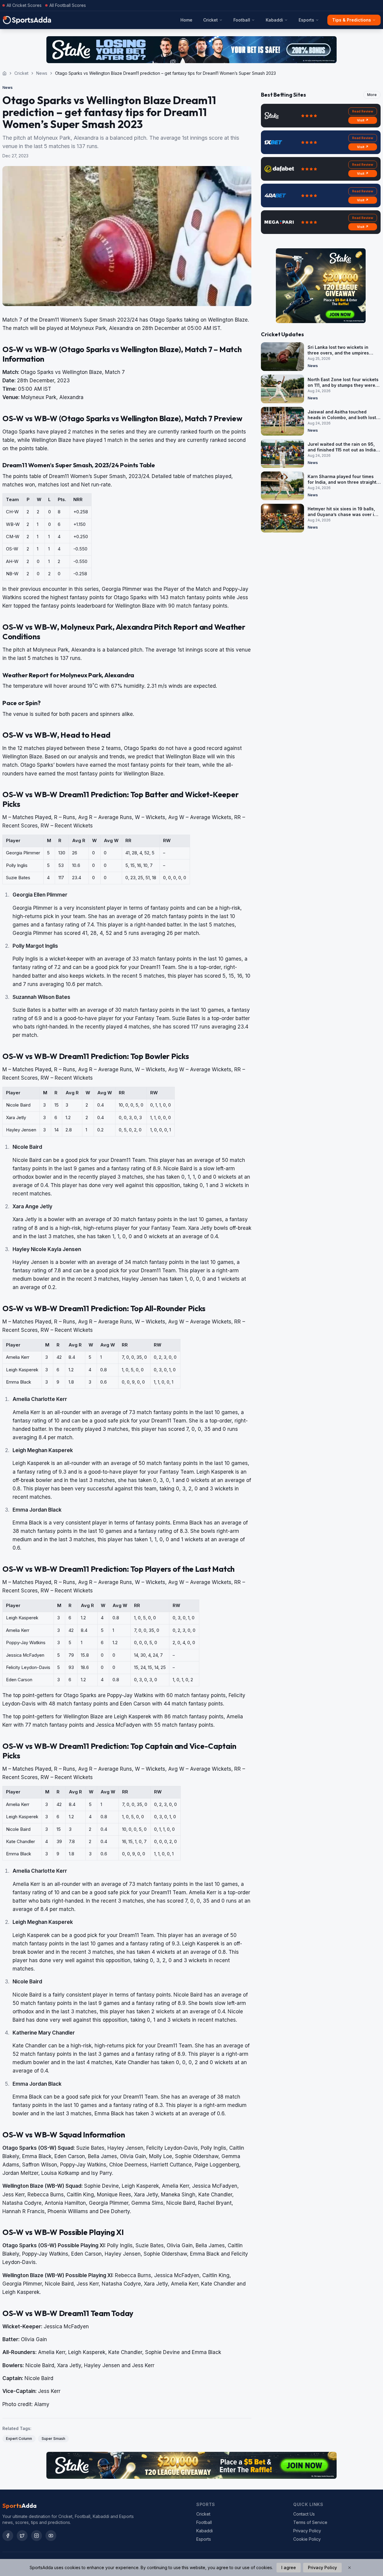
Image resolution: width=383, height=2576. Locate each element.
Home (186, 20)
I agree (289, 2567)
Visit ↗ (363, 120)
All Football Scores (68, 5)
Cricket (211, 20)
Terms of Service (310, 2522)
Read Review (363, 111)
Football (242, 20)
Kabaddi (274, 20)
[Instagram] (37, 2536)
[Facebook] (8, 2536)
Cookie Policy (307, 2539)
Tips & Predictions (352, 20)
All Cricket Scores (24, 5)
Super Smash (53, 2439)
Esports (306, 20)
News (42, 73)
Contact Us (304, 2514)
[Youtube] (51, 2536)
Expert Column (19, 2439)
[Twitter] (22, 2536)
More (372, 95)
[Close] (349, 2568)
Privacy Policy (307, 2531)
